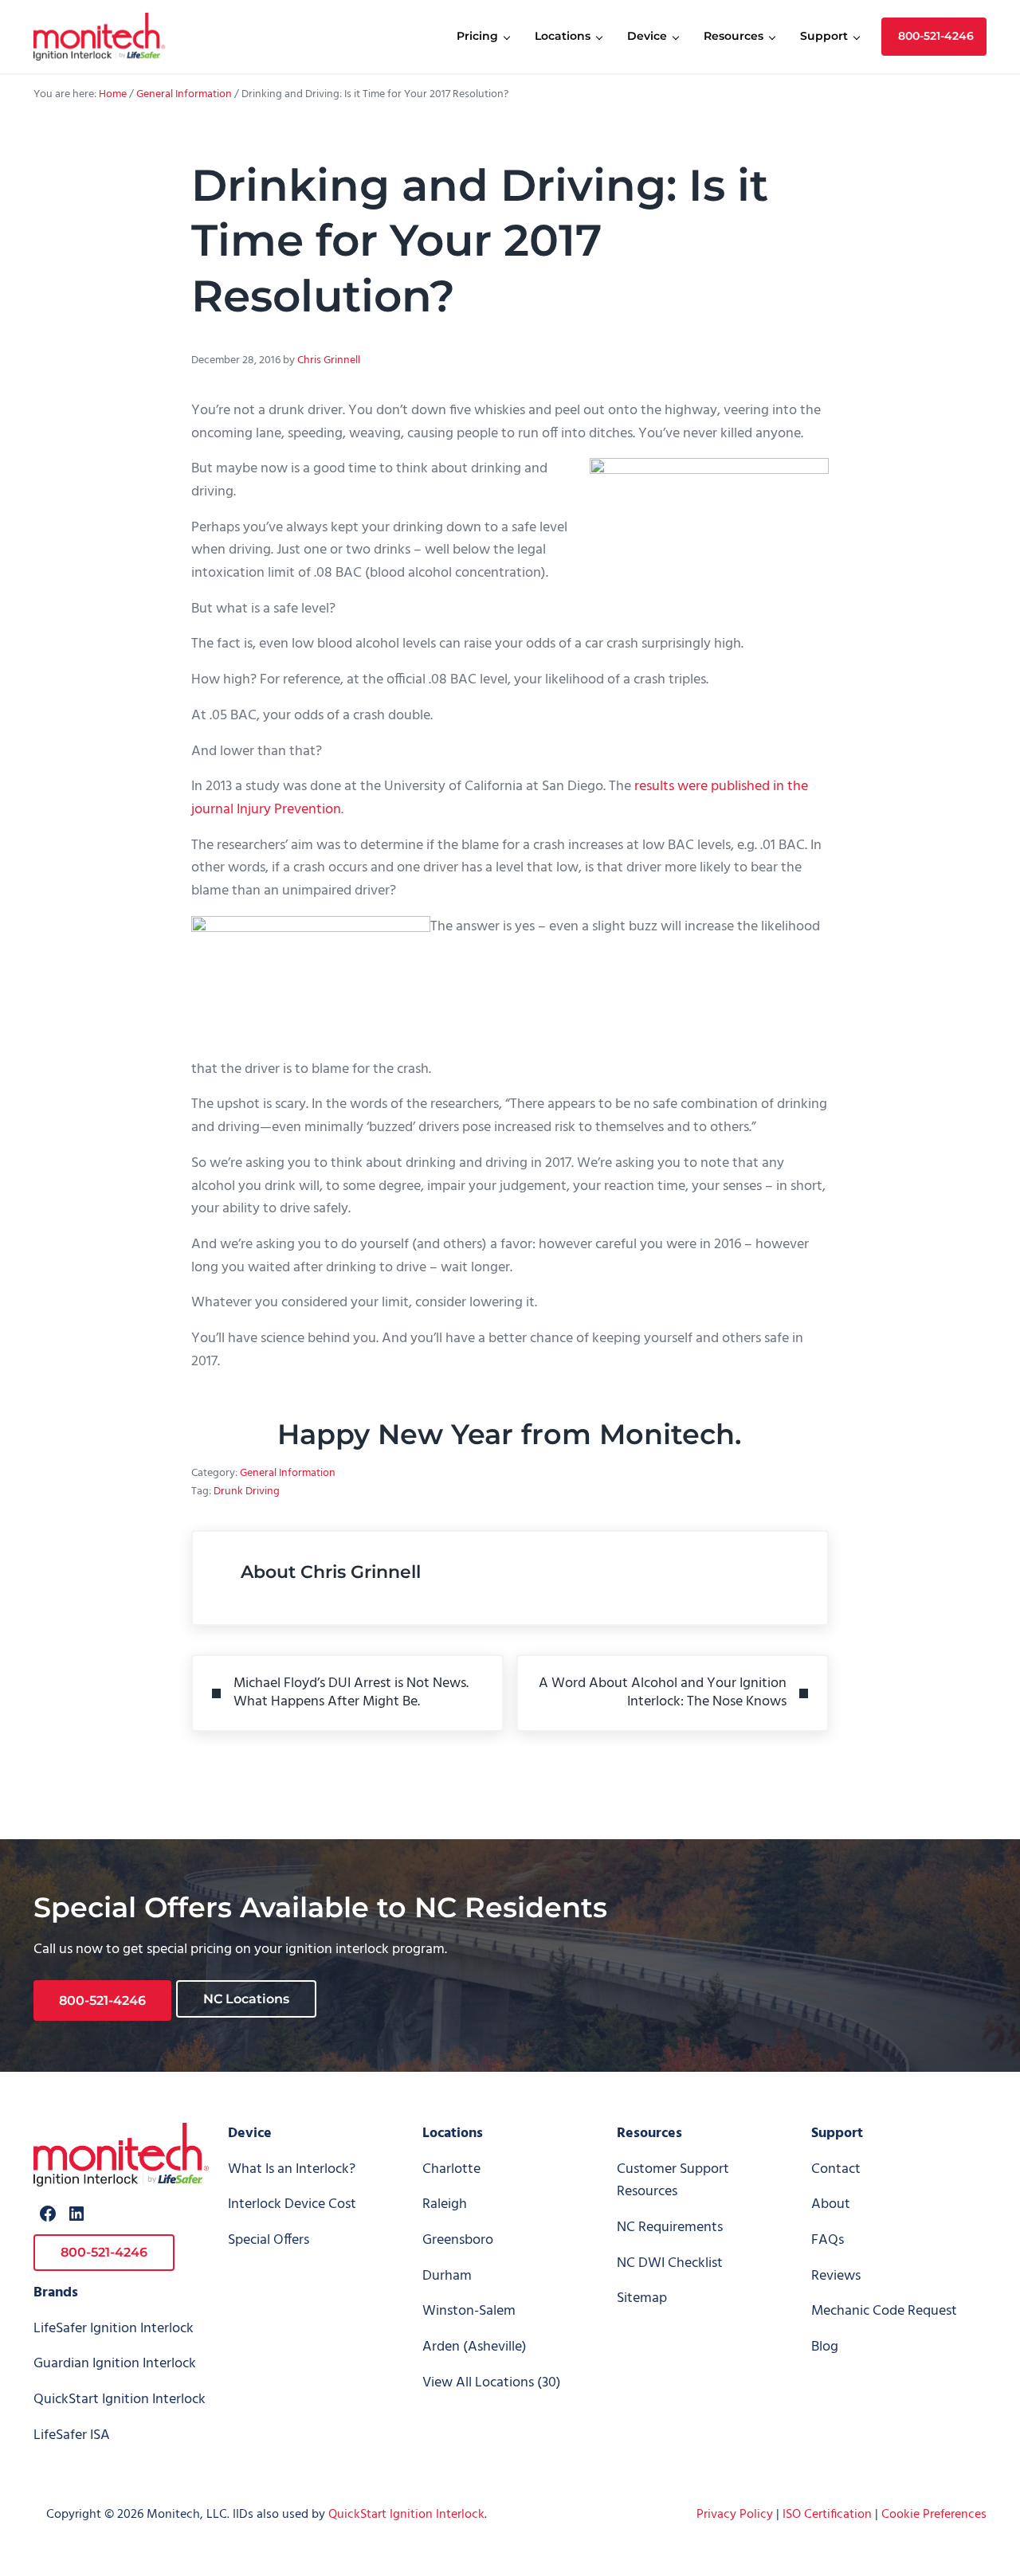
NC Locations (246, 1999)
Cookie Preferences (934, 2515)
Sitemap (642, 2298)
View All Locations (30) (492, 2383)
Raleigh (445, 2204)
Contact (836, 2169)
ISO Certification (827, 2515)
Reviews (836, 2276)
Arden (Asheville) (475, 2347)
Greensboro (458, 2240)
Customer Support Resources (673, 2181)
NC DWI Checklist (670, 2263)
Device (250, 2134)
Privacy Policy (735, 2515)
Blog (825, 2347)
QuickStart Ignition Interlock (120, 2400)
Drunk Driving (247, 1492)
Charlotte (451, 2169)
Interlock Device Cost (292, 2204)
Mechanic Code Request (884, 2311)
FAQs (828, 2240)
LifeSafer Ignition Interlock (114, 2329)
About (831, 2204)
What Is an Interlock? (292, 2169)
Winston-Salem (469, 2311)
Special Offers (269, 2240)
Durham (447, 2276)
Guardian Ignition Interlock (115, 2364)
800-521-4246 (102, 2001)
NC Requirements (670, 2228)
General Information (288, 1473)
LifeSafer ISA (72, 2435)
